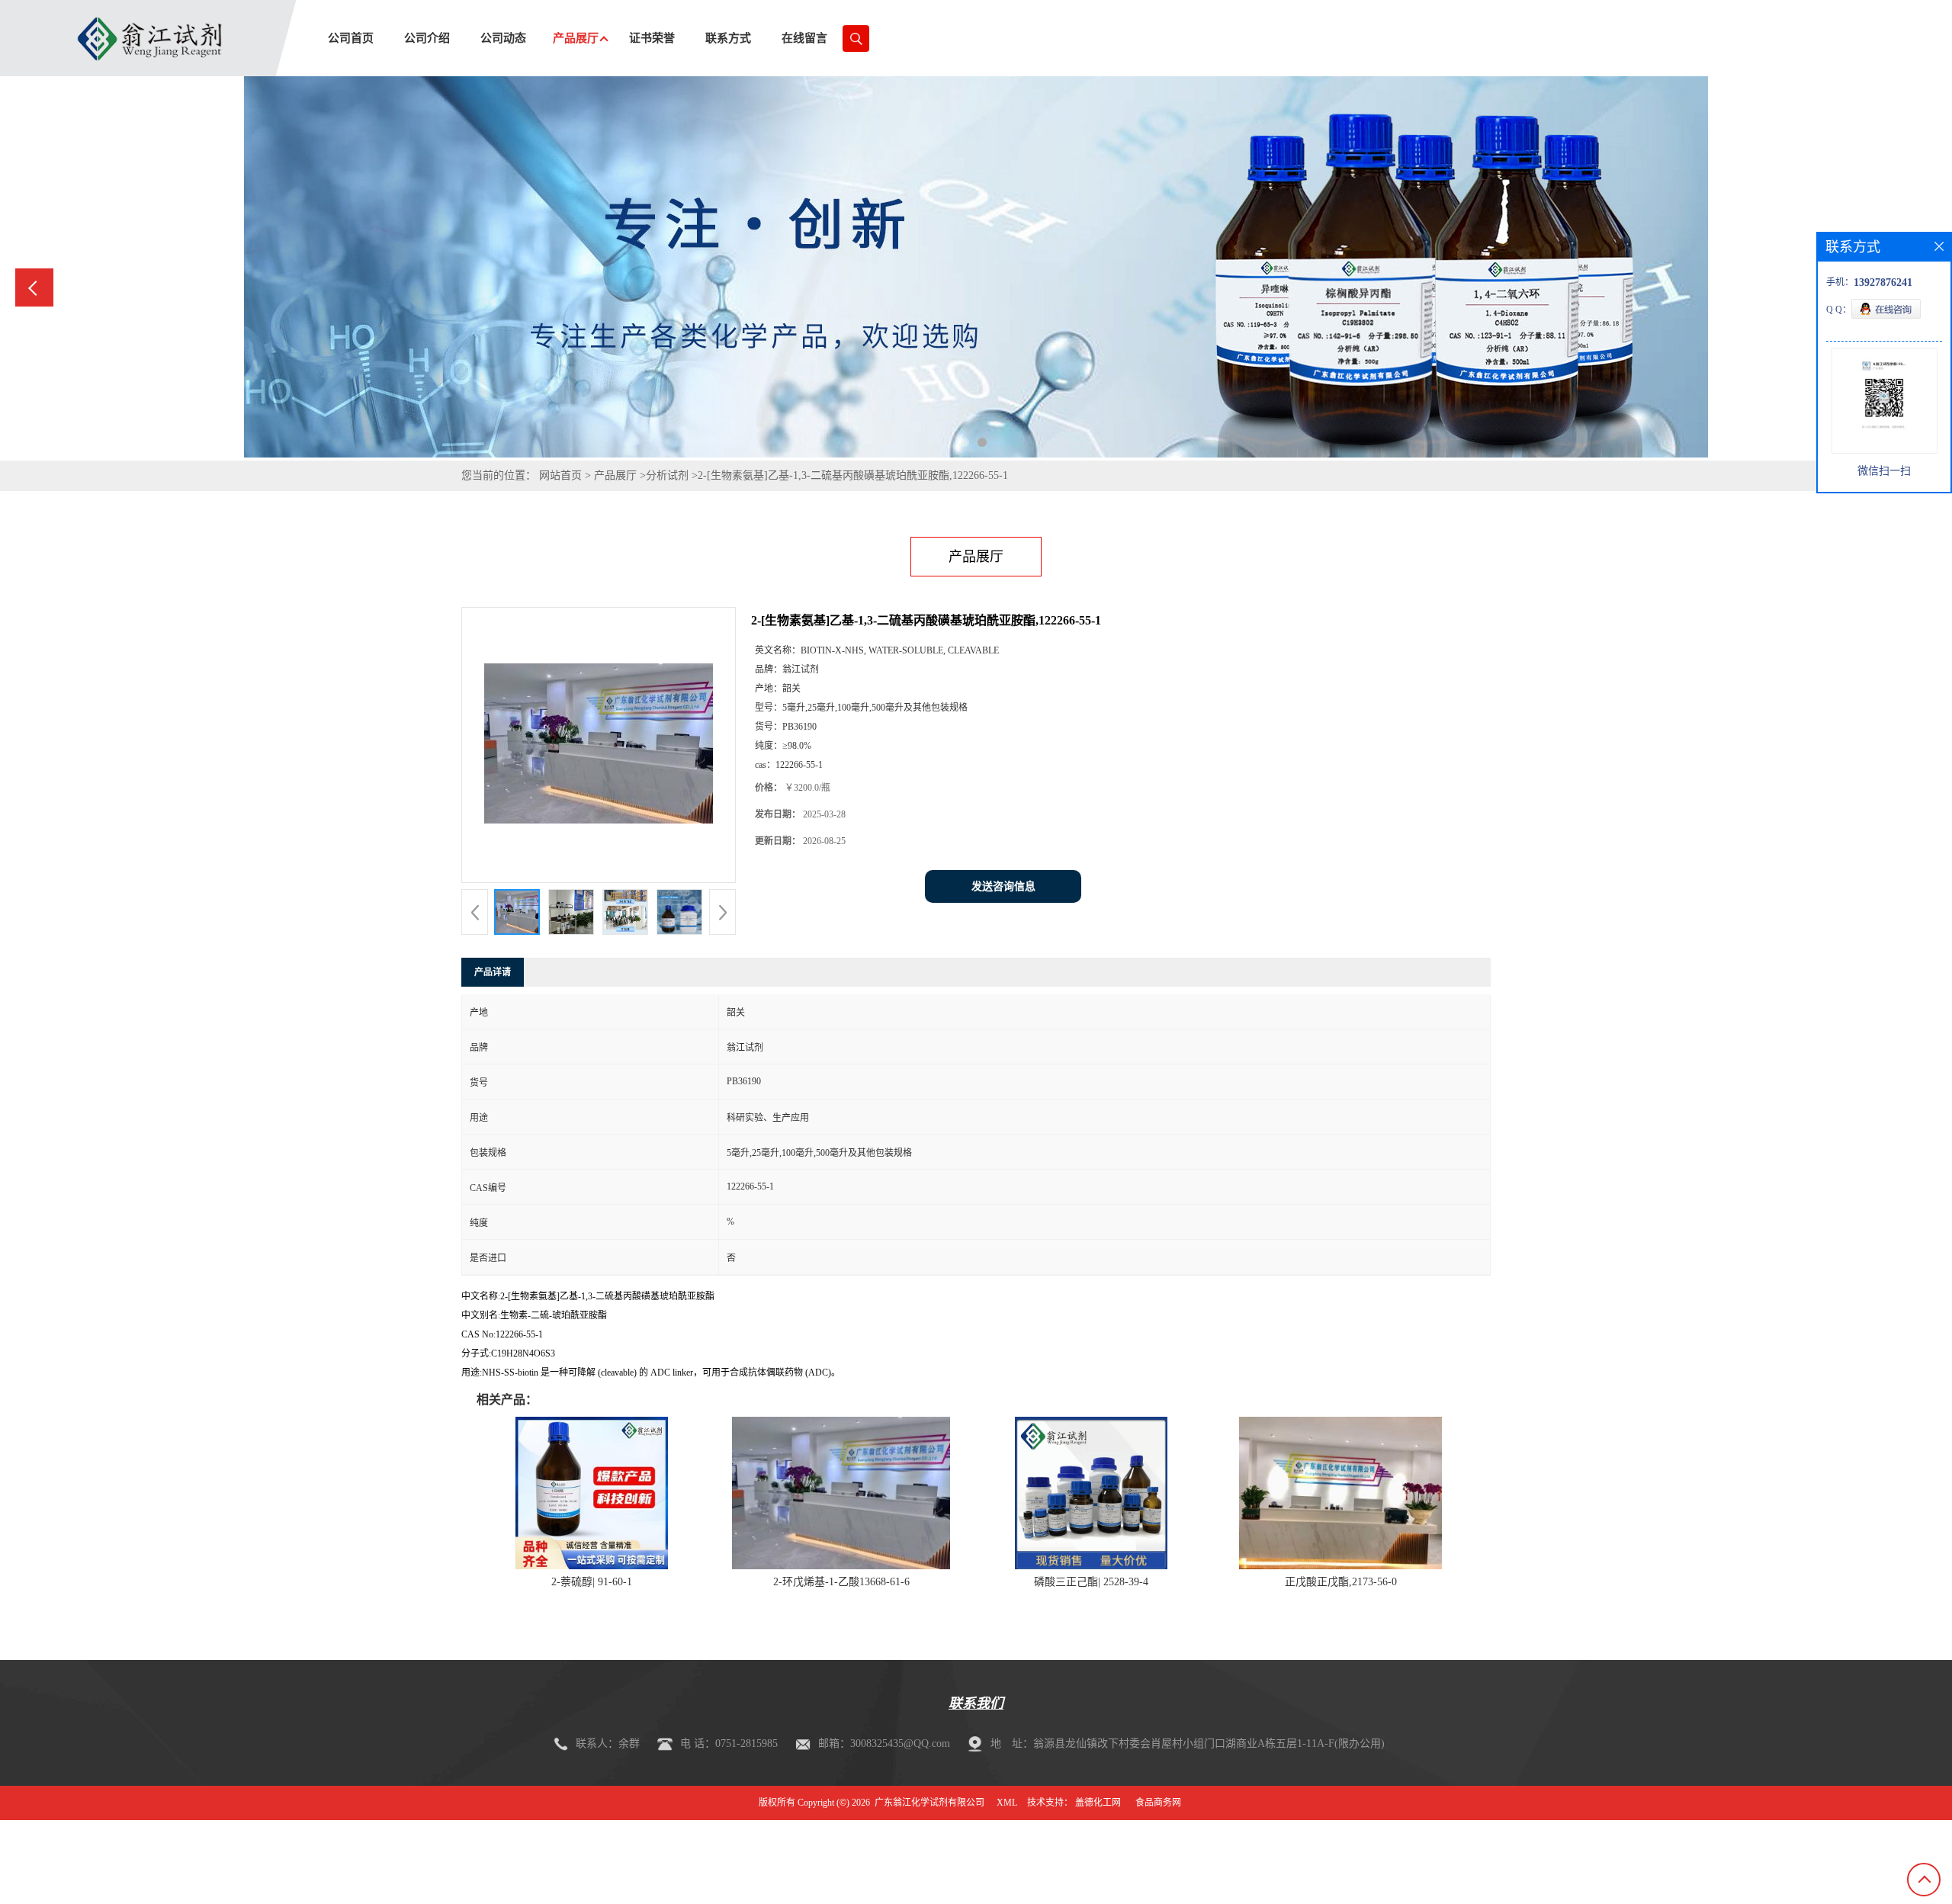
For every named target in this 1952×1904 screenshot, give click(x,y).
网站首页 (560, 475)
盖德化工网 (1098, 1803)
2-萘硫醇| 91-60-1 (592, 1582)
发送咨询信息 (1003, 886)
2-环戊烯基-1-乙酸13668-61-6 (841, 1582)
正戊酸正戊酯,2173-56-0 (1341, 1582)
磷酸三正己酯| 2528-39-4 (1091, 1582)
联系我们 (976, 1703)
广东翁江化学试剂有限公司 (929, 1803)
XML (1007, 1803)
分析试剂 (667, 475)
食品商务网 (1158, 1803)
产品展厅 (615, 475)
